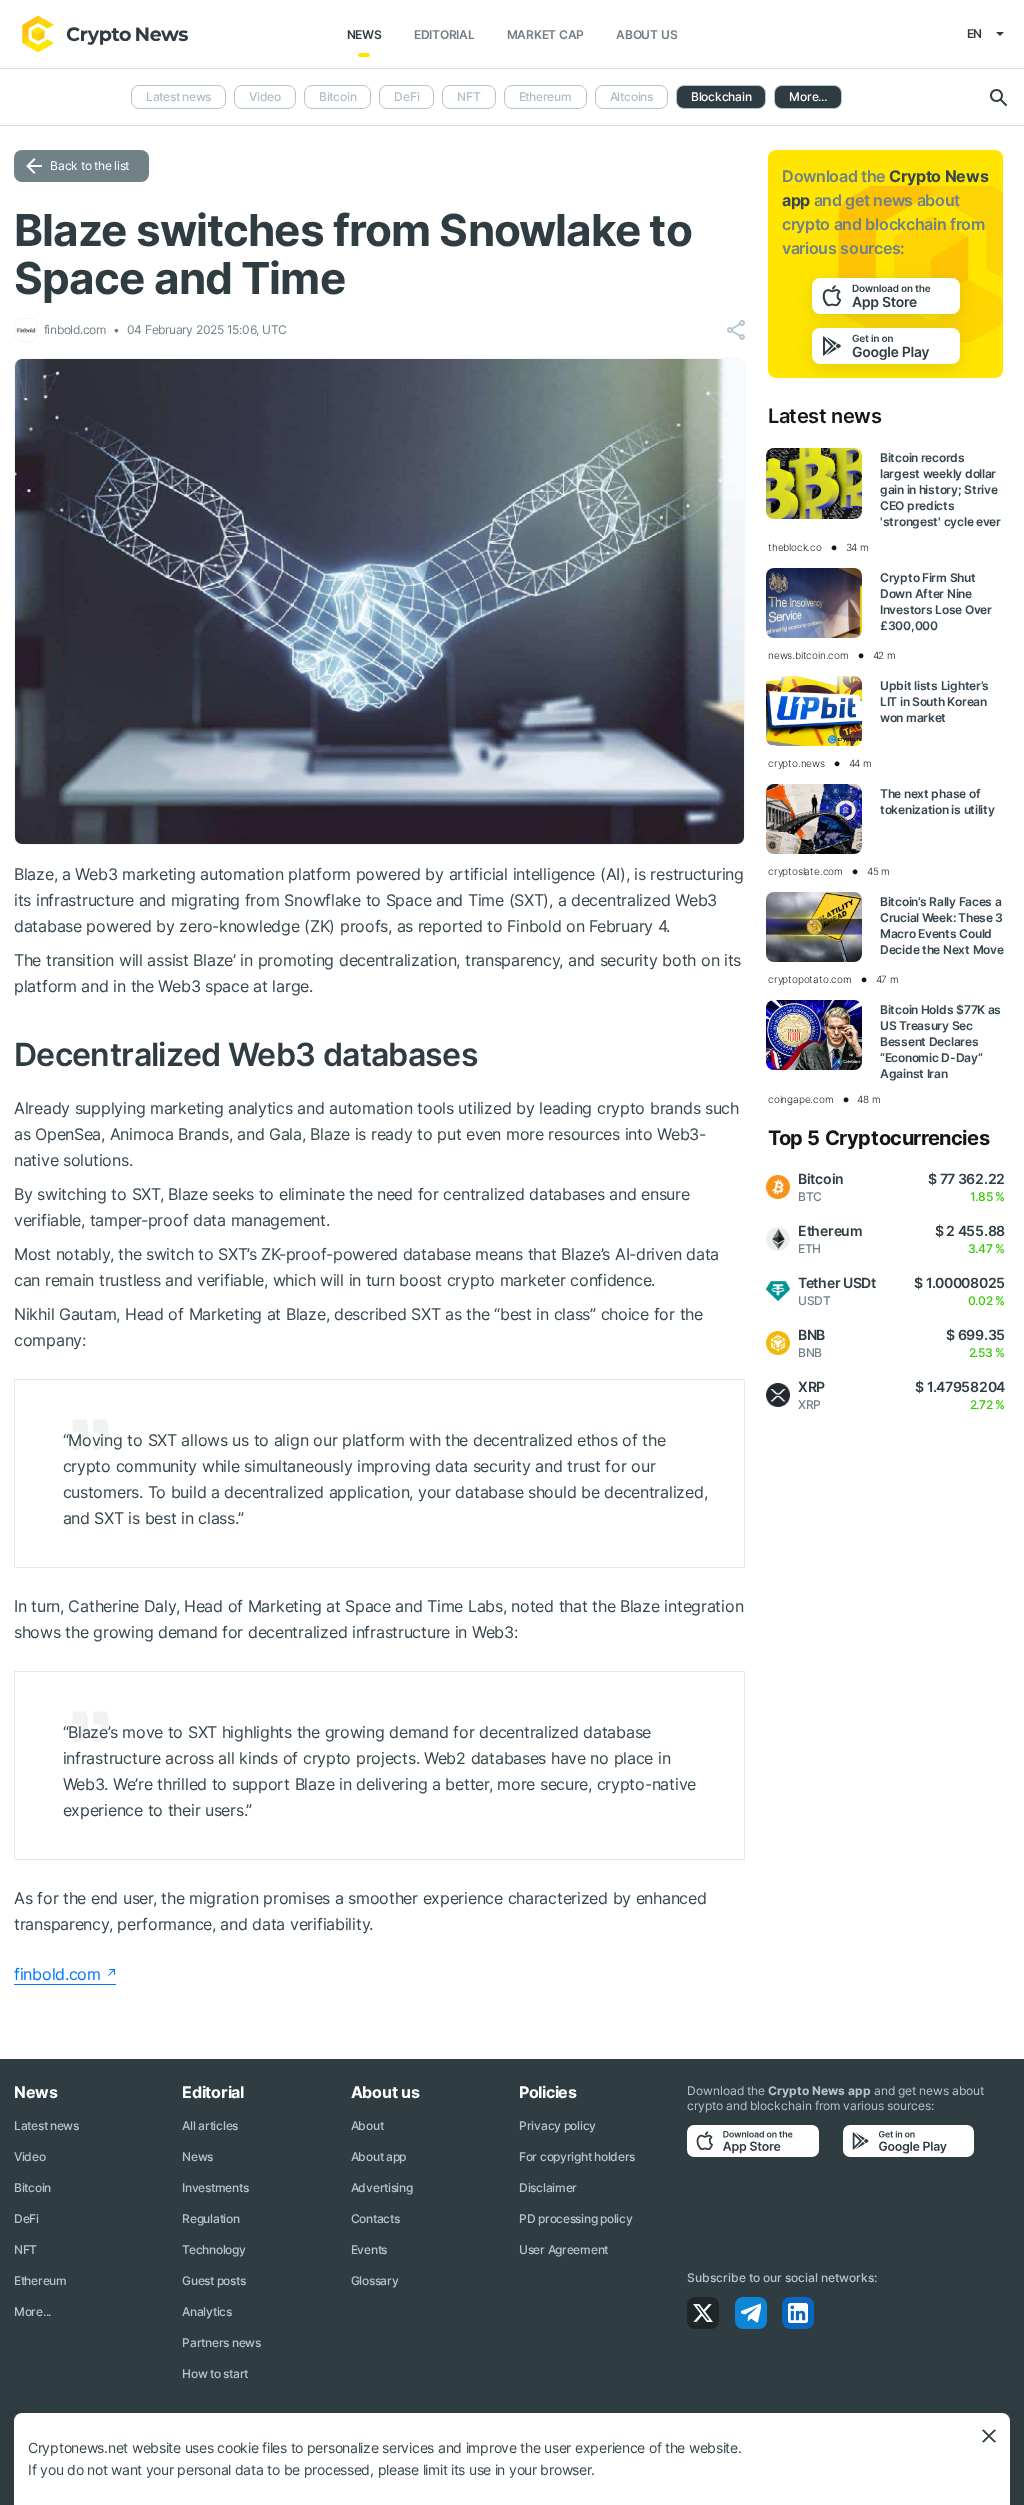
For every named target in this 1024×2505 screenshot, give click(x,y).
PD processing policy (575, 2218)
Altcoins (631, 96)
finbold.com (57, 1974)
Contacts (375, 2218)
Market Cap (546, 34)
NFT (468, 96)
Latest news (178, 96)
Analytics (206, 2311)
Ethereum (545, 96)
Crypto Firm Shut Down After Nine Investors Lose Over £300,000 (936, 601)
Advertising (382, 2187)
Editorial (444, 34)
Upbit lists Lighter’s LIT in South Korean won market (934, 701)
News (364, 34)
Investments (215, 2187)
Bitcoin (337, 96)
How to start (215, 2373)
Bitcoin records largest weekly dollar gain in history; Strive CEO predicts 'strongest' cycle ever (940, 489)
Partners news (221, 2342)
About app (378, 2156)
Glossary (375, 2280)
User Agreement (563, 2249)
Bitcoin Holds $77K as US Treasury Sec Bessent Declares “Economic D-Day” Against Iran (940, 1041)
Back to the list (89, 165)
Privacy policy (557, 2125)
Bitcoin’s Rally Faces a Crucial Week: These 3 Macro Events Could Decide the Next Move (941, 925)
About (367, 2125)
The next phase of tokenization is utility (937, 801)
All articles (210, 2125)
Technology (213, 2249)
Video (265, 96)
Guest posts (213, 2280)
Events (369, 2249)
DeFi (406, 96)
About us (646, 34)
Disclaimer (548, 2187)
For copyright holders (577, 2156)
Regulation (210, 2218)
